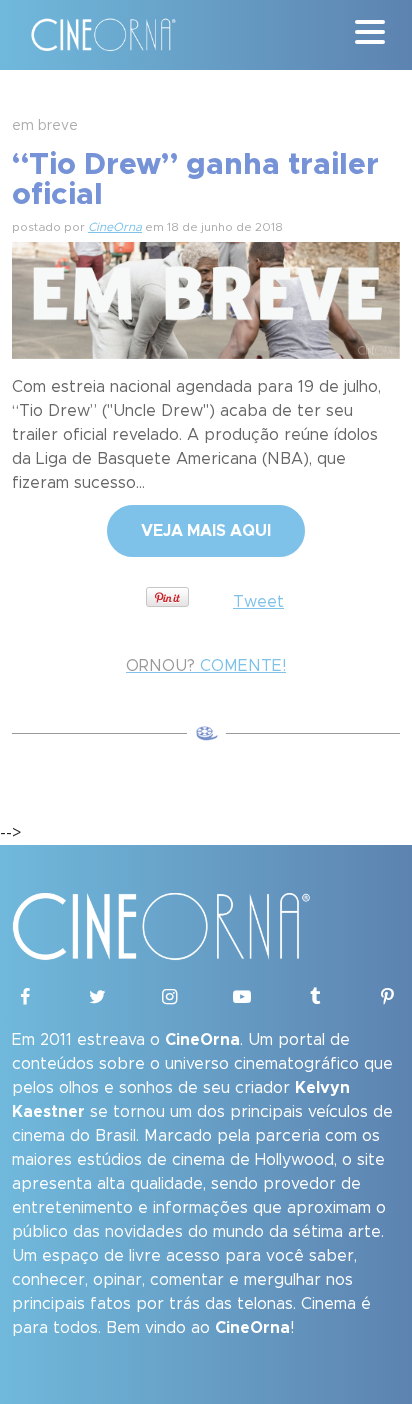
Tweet (258, 602)
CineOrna (115, 227)
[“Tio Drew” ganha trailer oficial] (206, 297)
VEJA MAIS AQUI (206, 531)
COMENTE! (206, 666)
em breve (45, 126)
